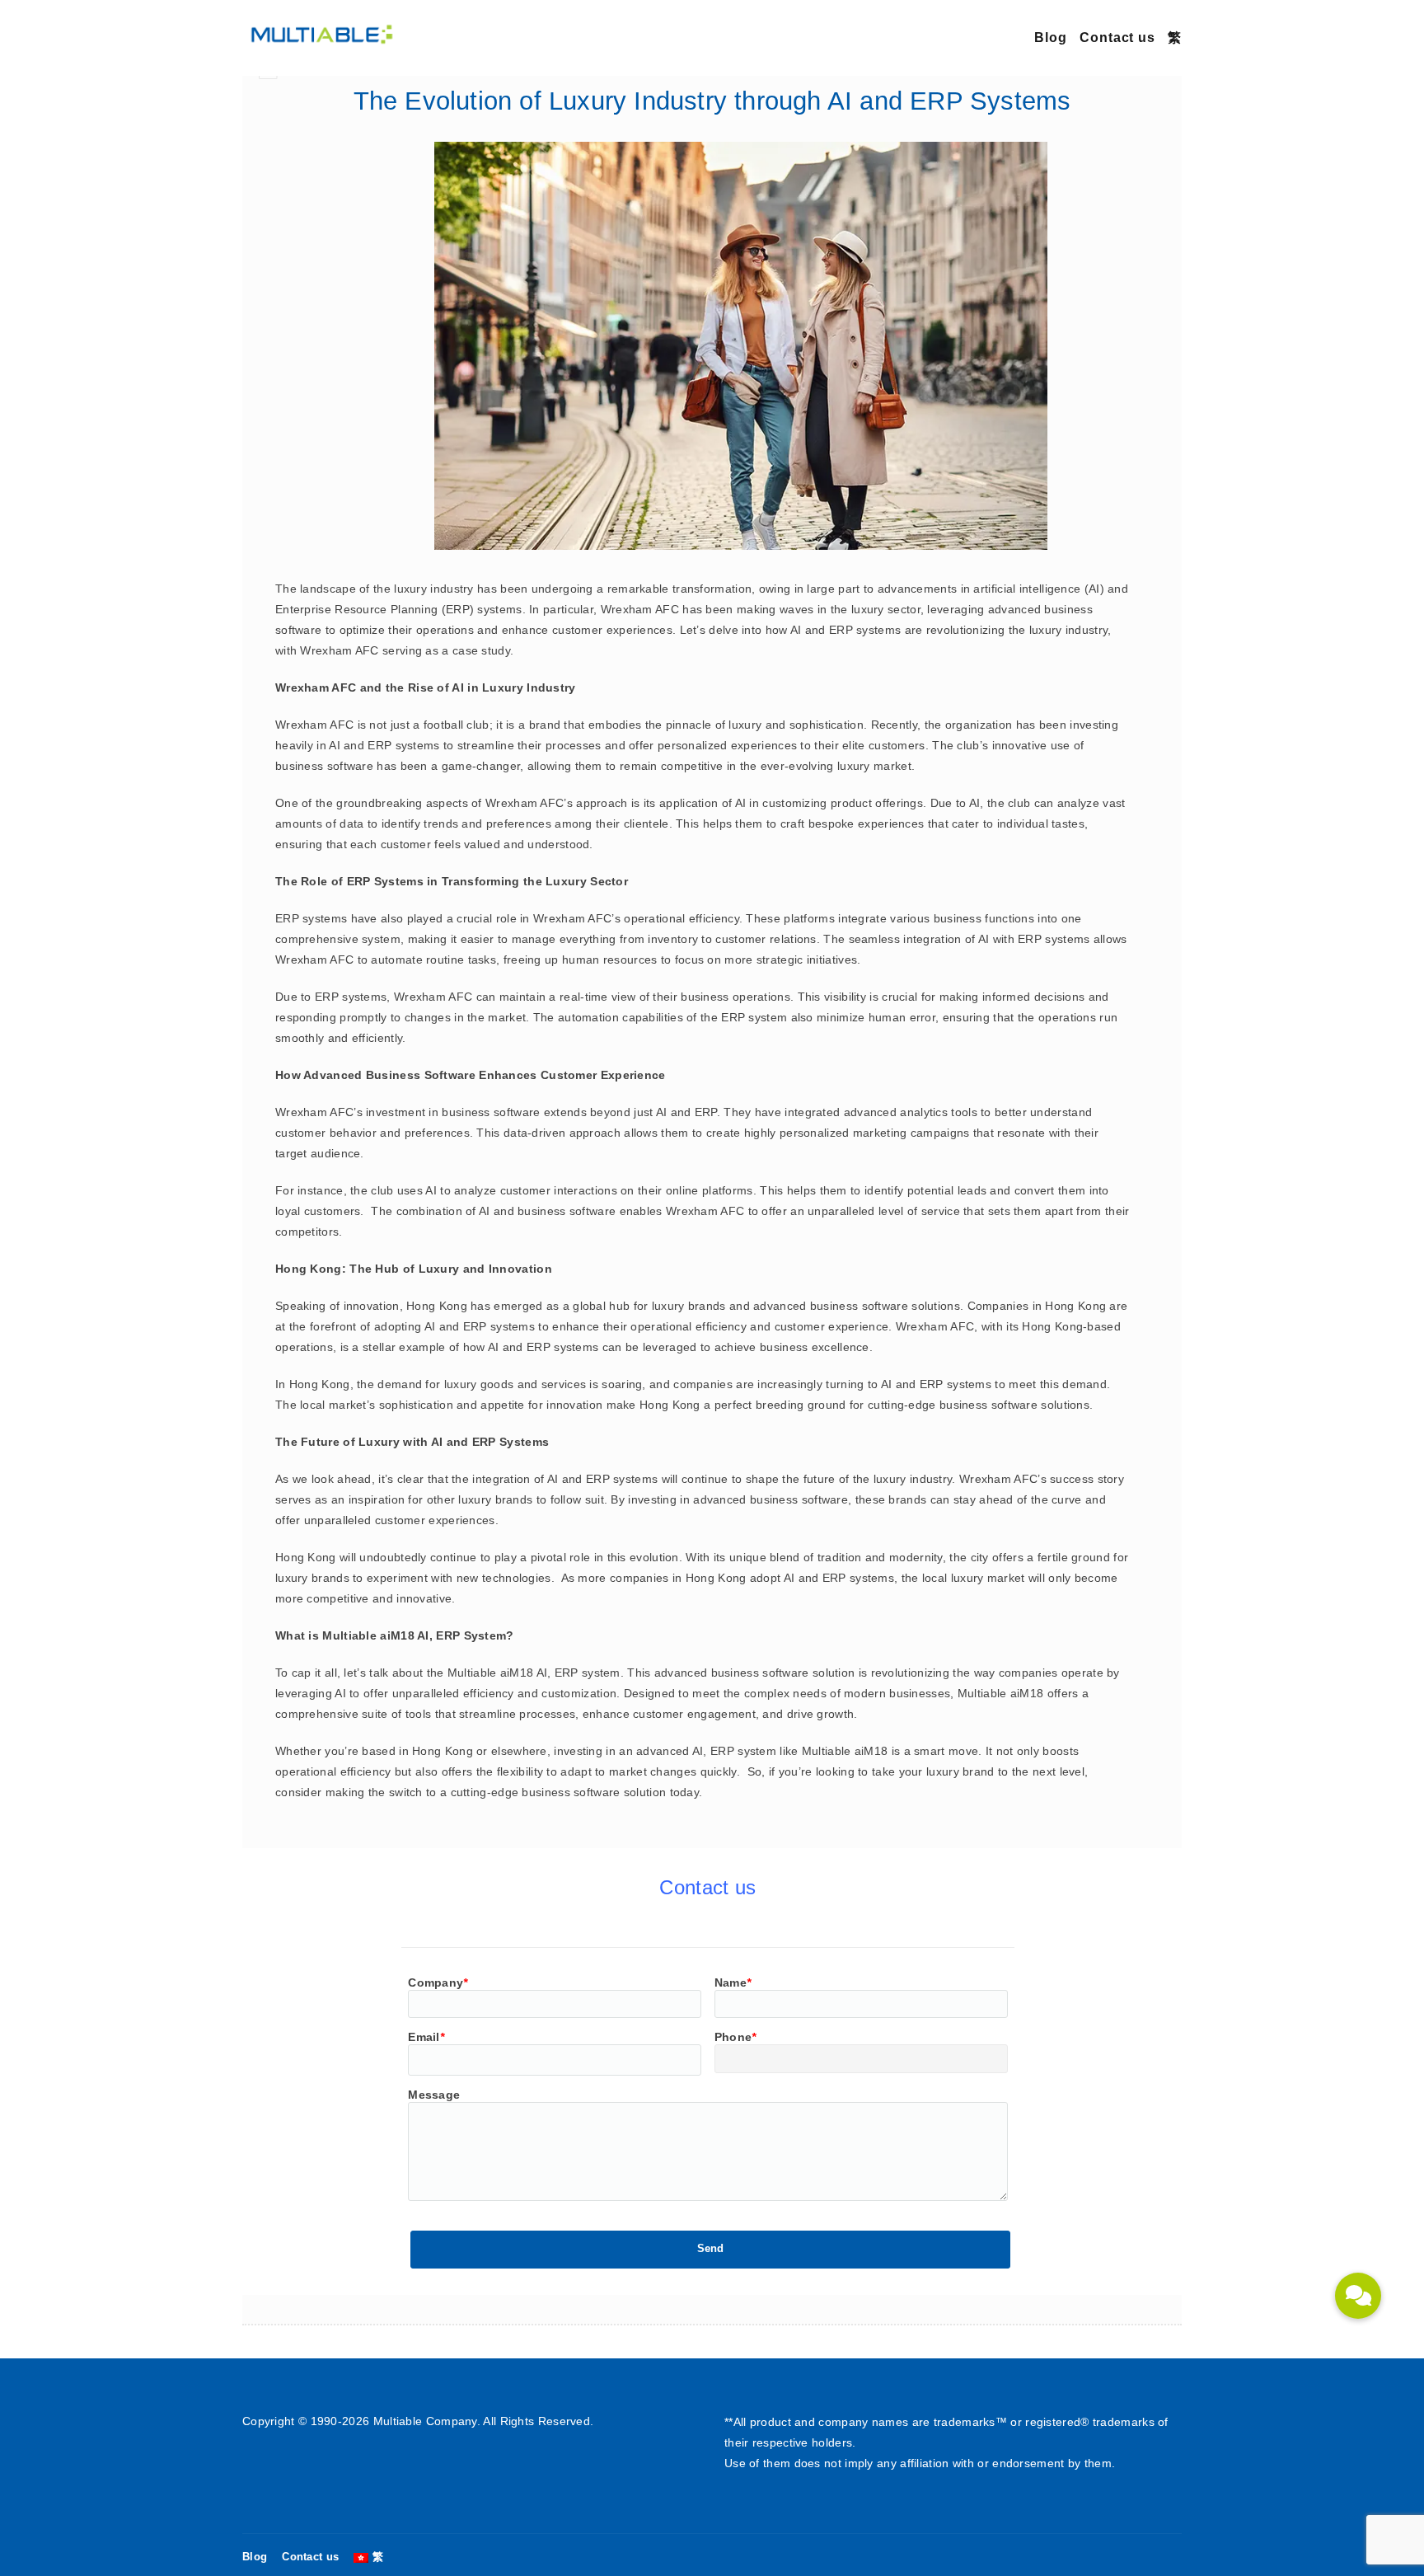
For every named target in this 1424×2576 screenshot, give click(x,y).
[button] (1358, 2296)
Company (438, 1982)
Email (426, 2037)
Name (733, 1982)
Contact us (1117, 38)
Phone (735, 2037)
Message (434, 2095)
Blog (1051, 38)
